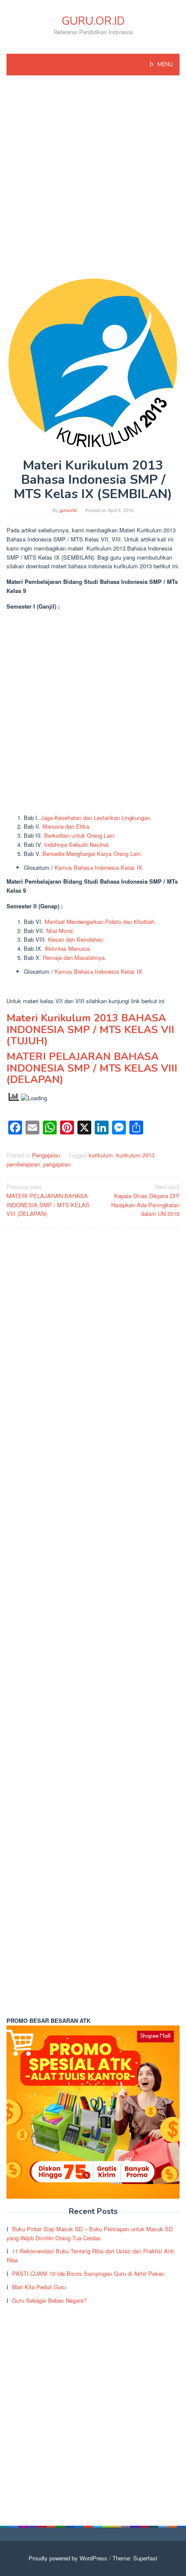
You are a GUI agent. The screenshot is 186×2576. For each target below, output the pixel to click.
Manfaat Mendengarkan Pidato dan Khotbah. (100, 922)
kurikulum (101, 1155)
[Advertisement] (93, 181)
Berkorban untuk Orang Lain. (80, 835)
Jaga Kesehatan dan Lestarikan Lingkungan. (96, 818)
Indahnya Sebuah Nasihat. (77, 844)
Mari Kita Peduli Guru (39, 2287)
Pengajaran (46, 1155)
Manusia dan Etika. (67, 826)
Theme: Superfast (135, 2558)
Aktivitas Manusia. (68, 948)
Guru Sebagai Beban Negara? (49, 2300)
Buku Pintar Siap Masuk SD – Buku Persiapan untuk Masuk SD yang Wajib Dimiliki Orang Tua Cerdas (90, 2233)
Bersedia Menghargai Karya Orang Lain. (92, 854)
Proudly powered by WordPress (68, 2558)
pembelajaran (23, 1164)
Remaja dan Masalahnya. (75, 957)
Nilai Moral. (60, 931)
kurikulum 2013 (135, 1155)
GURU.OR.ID (93, 21)
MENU (165, 65)
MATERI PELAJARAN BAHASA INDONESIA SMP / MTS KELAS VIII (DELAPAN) (92, 1068)
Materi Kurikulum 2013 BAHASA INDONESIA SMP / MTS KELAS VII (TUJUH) (90, 1029)
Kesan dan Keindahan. (76, 939)
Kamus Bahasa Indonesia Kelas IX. (99, 867)
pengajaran (57, 1164)
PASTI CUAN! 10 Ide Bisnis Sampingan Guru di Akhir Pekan (88, 2273)
